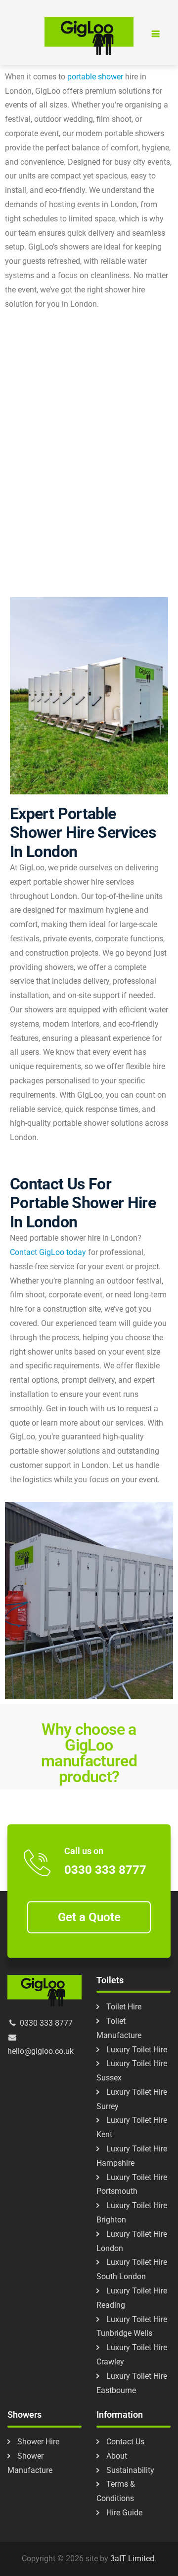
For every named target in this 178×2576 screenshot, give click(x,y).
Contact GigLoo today (48, 1252)
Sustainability (130, 2470)
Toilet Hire (124, 2007)
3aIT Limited (132, 2558)
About (117, 2456)
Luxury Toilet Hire (137, 2050)
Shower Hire (38, 2442)
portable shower (95, 77)
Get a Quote (89, 1917)
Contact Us (125, 2442)
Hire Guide (124, 2513)
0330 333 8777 (105, 1870)
